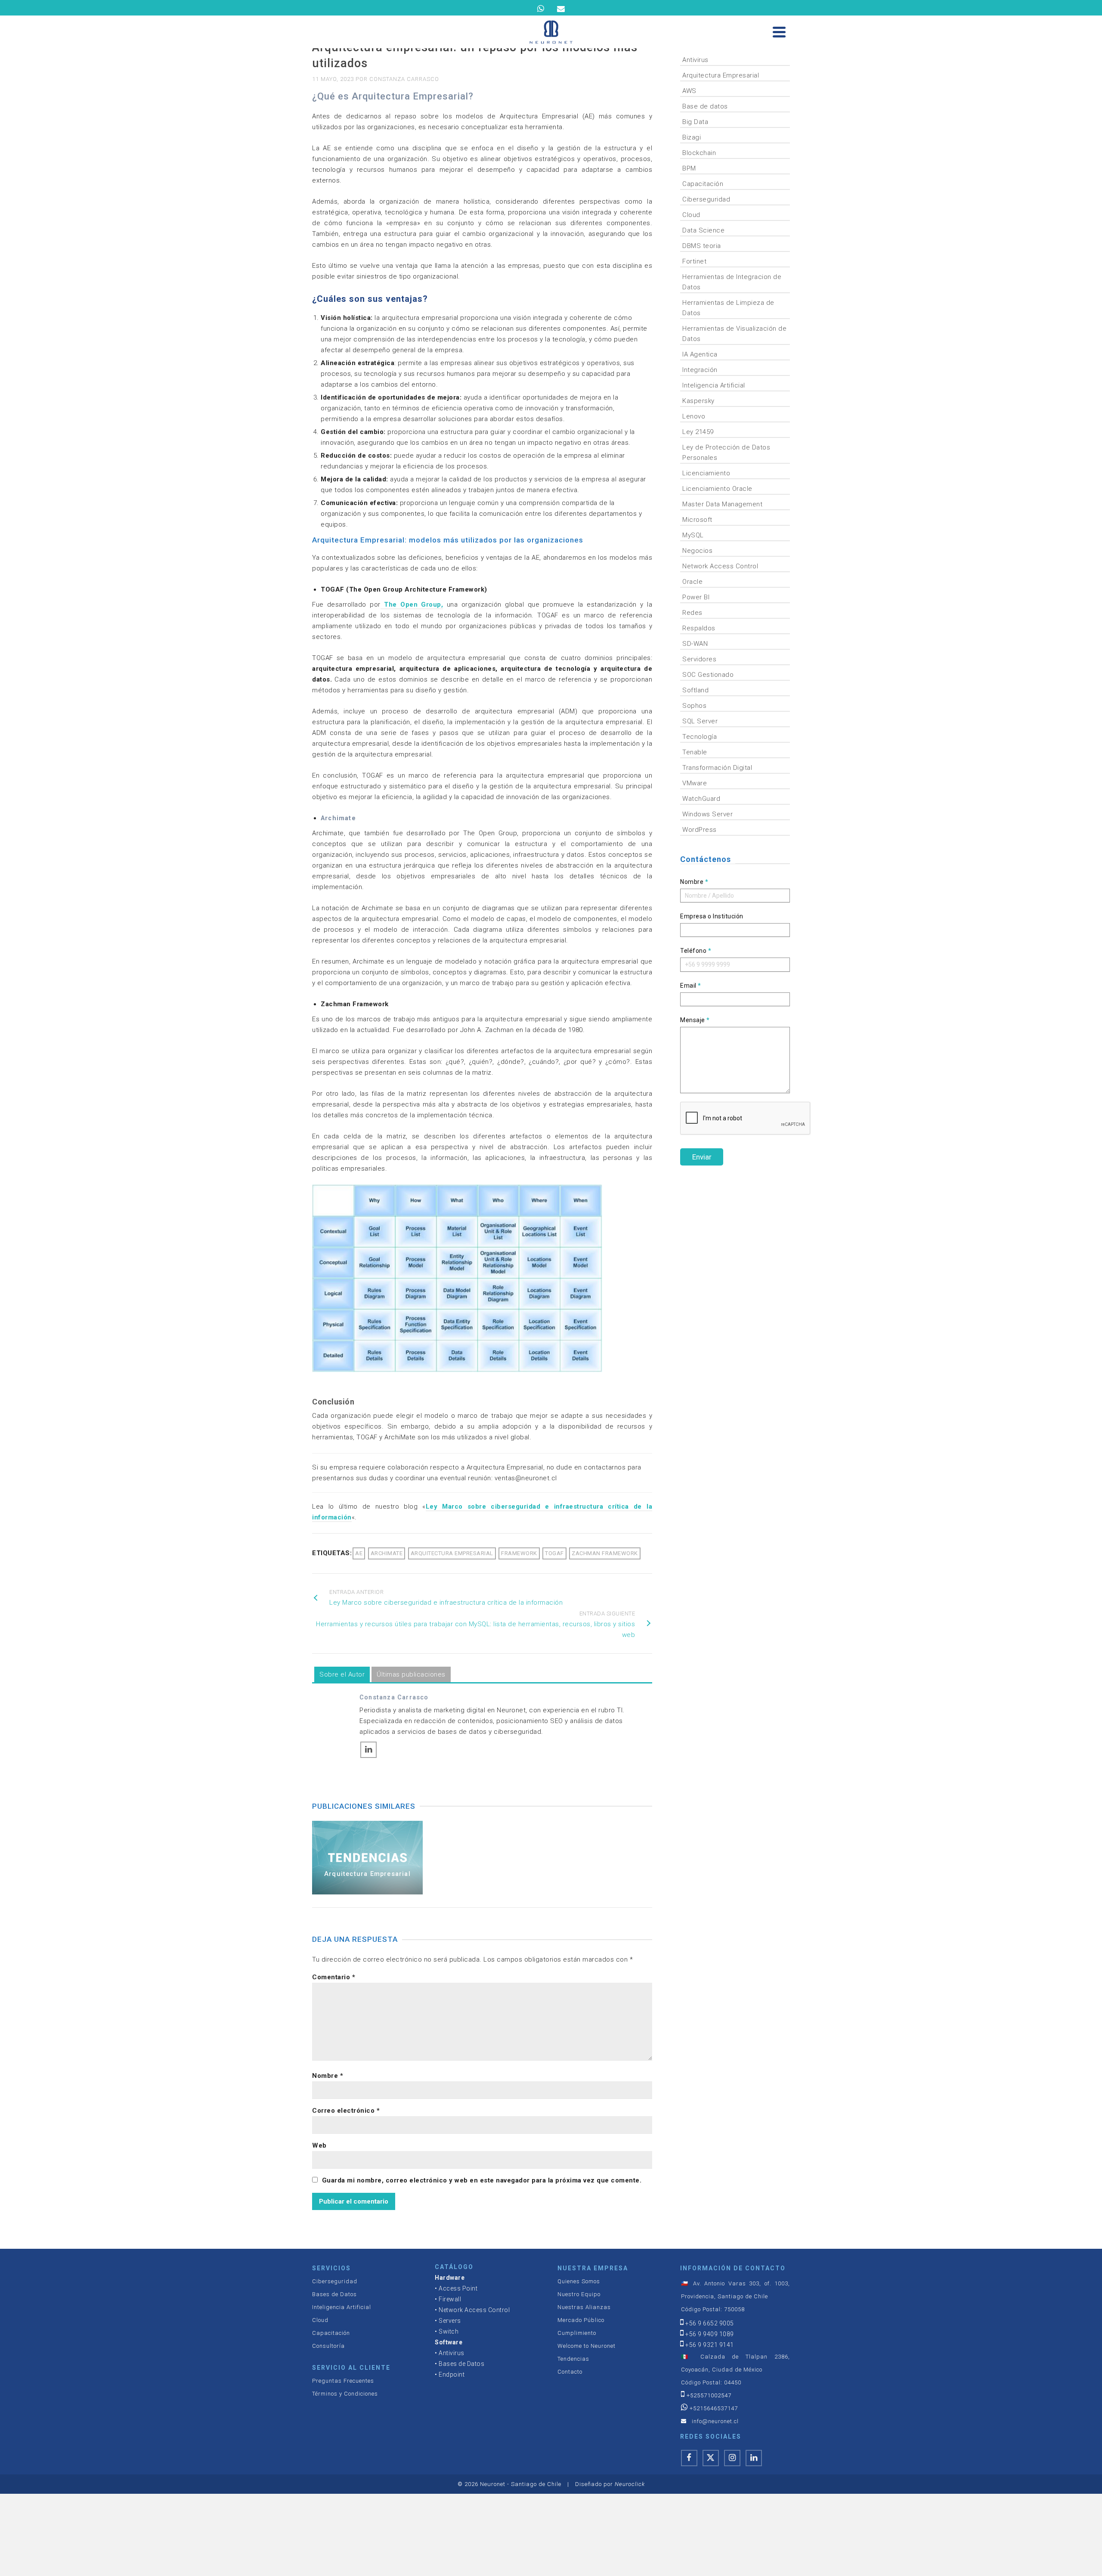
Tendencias (573, 2359)
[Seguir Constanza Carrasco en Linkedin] (368, 1750)
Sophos (694, 706)
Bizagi (692, 137)
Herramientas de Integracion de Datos (732, 282)
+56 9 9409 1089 (710, 2334)
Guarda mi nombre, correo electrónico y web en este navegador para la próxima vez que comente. (482, 2180)
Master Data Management (722, 504)
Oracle (692, 582)
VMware (695, 783)
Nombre (328, 2076)
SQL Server (700, 721)
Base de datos (705, 106)
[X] (711, 2458)
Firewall (450, 2299)
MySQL (693, 535)
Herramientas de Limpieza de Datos (728, 308)
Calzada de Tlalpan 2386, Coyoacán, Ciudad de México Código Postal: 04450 (735, 2370)
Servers (450, 2321)
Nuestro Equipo (579, 2294)
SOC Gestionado (708, 675)
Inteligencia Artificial (714, 385)
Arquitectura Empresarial (721, 75)
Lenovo (694, 416)
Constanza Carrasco (404, 79)
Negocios (697, 551)
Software (449, 2342)
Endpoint (452, 2375)
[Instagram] (732, 2458)
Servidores (699, 659)
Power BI (696, 597)
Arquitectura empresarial (452, 1553)
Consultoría (328, 2346)
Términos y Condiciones (345, 2394)
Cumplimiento (577, 2333)
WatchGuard (701, 799)
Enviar (702, 1157)
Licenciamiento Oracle (717, 489)
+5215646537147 (714, 2408)
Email (691, 986)
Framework (519, 1553)
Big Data (695, 122)
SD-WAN (695, 644)
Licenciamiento (706, 473)
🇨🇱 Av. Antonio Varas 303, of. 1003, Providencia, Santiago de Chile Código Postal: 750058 (735, 2296)
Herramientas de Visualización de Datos (734, 334)
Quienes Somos (579, 2281)
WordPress (700, 830)
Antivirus (695, 60)
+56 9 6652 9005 (710, 2323)
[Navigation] (779, 32)
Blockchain (699, 153)
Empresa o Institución (712, 916)
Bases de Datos (334, 2294)
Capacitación (703, 184)
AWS (689, 91)
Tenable (695, 752)
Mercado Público (581, 2320)
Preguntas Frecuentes (343, 2381)
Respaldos (699, 628)
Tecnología (700, 737)
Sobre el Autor (342, 1674)
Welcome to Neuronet (587, 2346)
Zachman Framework (605, 1553)
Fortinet (694, 261)
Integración (700, 370)
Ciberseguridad (706, 199)
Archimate (387, 1553)
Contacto (570, 2372)
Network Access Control (720, 566)
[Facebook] (689, 2458)
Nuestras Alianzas (584, 2307)
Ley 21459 (698, 432)
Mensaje (695, 1020)
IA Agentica (700, 354)
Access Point (458, 2288)
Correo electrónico (346, 2111)
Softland (695, 690)
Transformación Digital (717, 768)
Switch (449, 2331)
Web (319, 2145)
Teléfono (696, 951)
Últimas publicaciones (411, 1674)
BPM (689, 168)
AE (359, 1553)
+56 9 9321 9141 (710, 2345)
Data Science (703, 230)
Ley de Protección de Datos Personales (726, 453)
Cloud (691, 215)
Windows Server (707, 814)
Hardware (450, 2278)
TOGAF (554, 1553)
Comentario (334, 1977)
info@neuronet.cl (715, 2421)
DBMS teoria (702, 246)
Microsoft (697, 520)
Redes (692, 613)
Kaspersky (698, 401)
